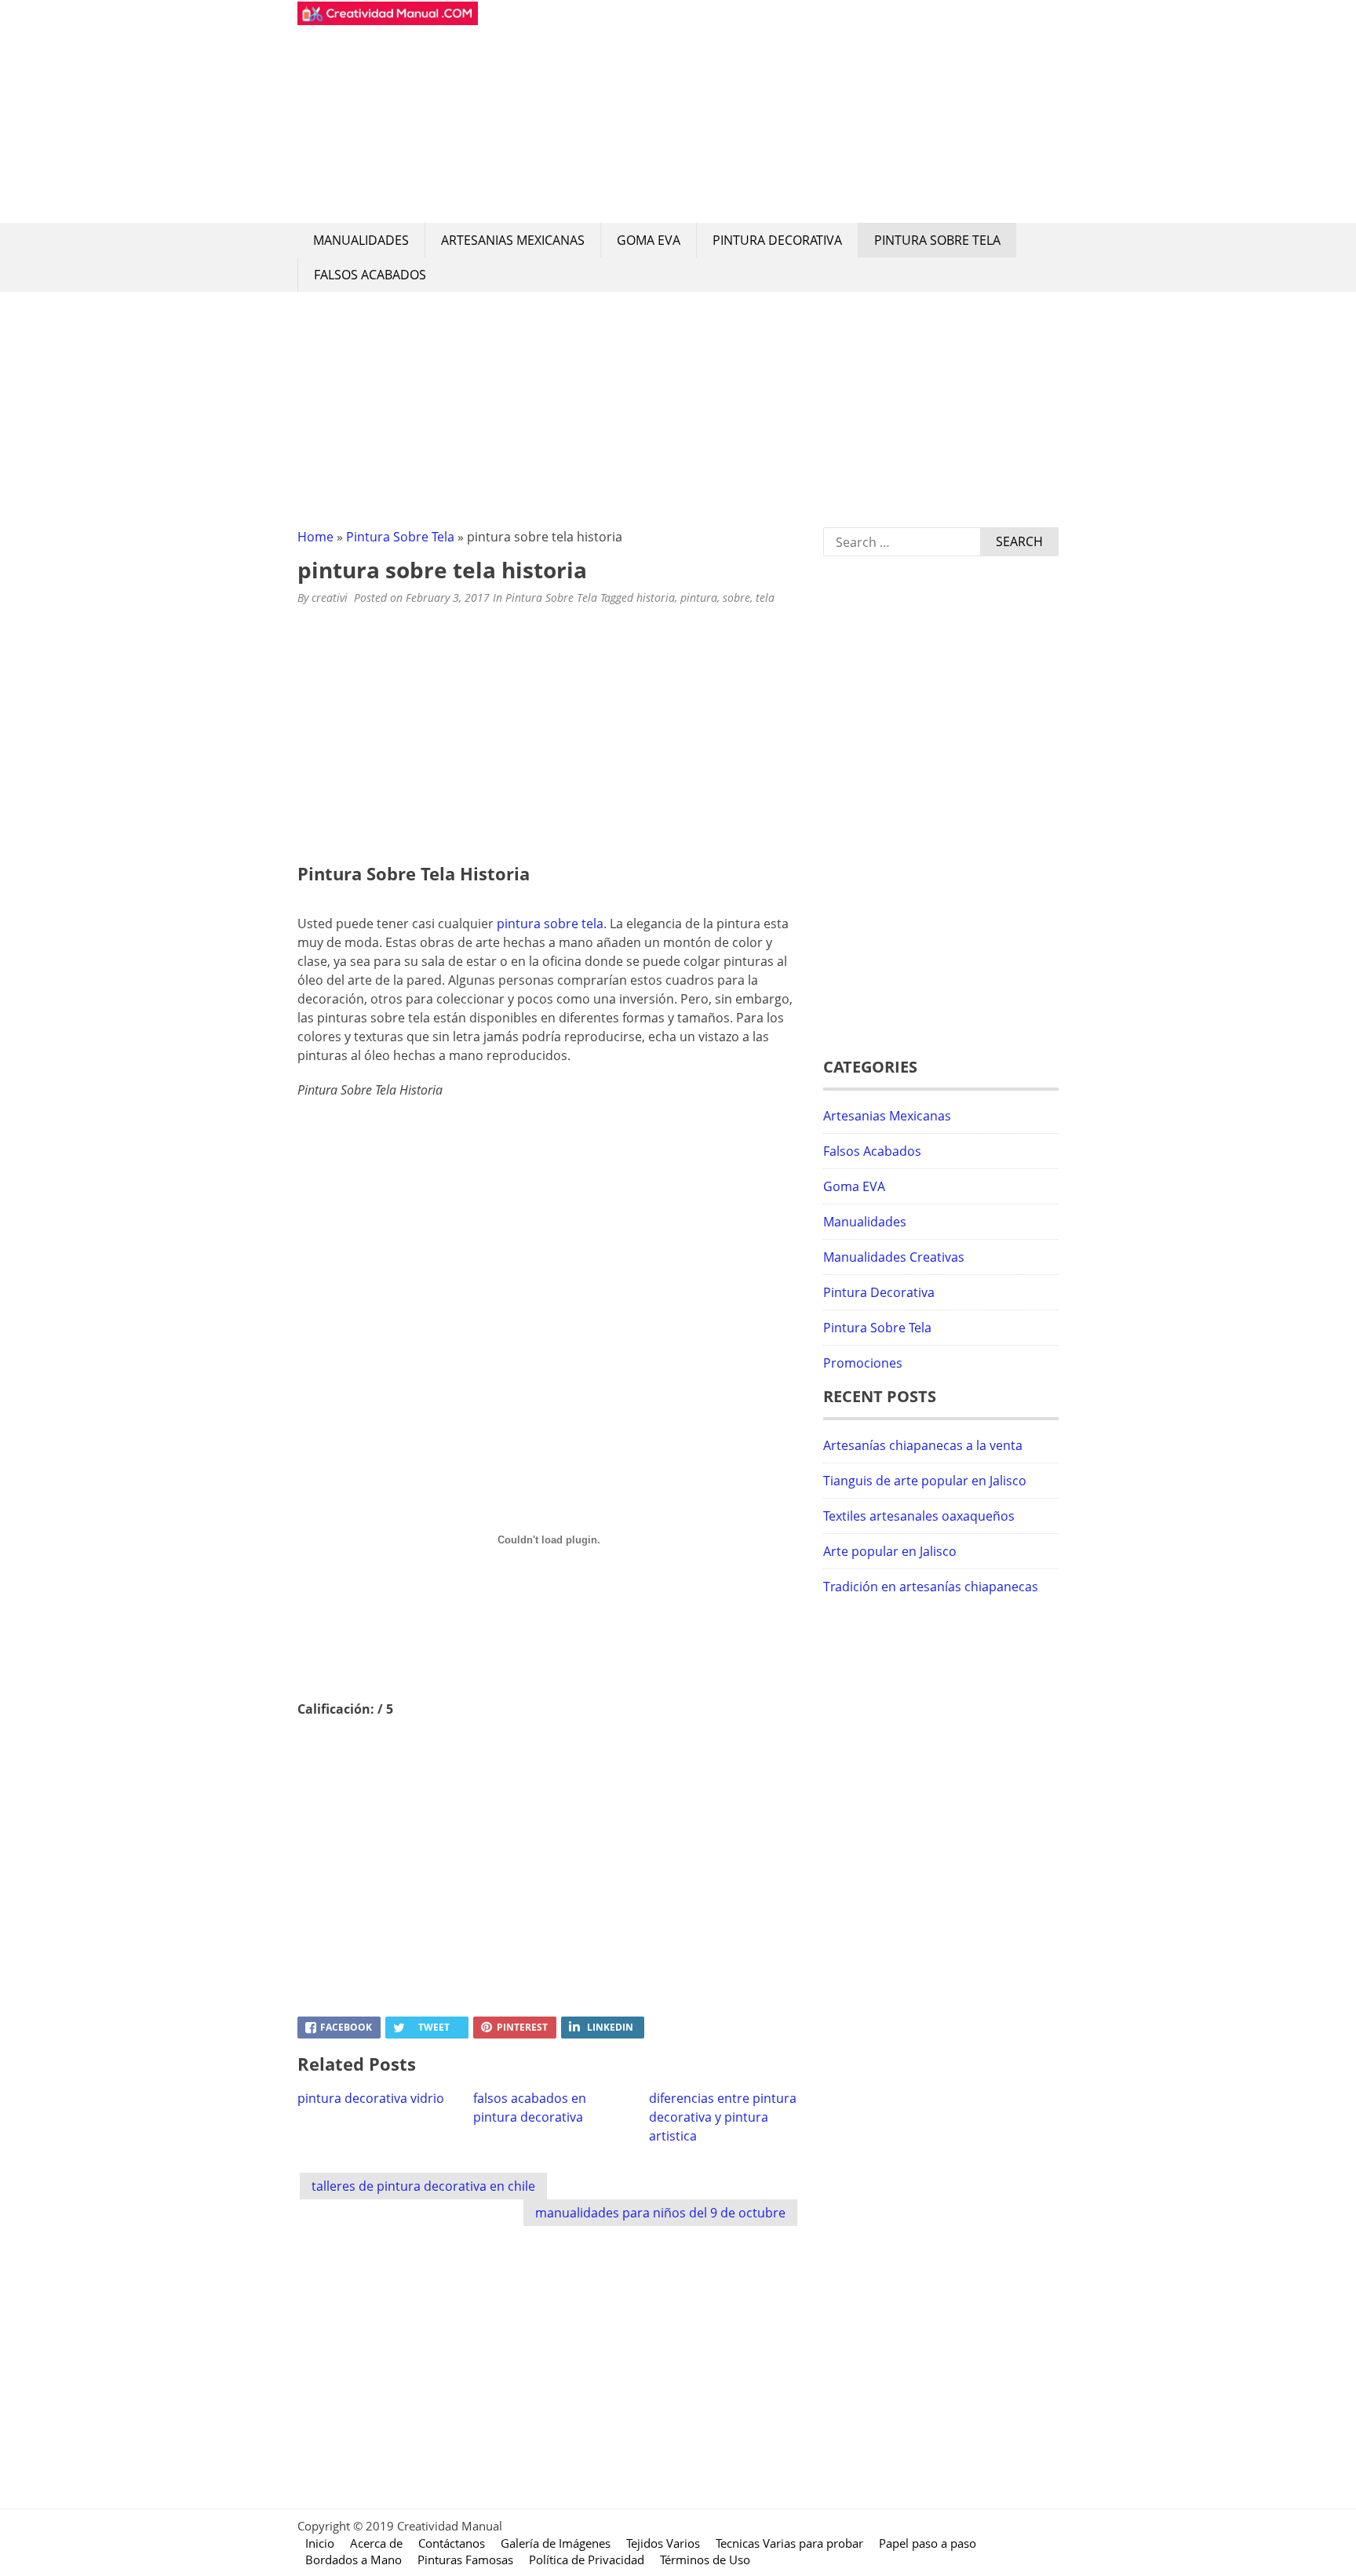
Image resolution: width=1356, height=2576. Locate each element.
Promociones (863, 1363)
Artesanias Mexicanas (513, 240)
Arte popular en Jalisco (890, 1551)
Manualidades (361, 240)
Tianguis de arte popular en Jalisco (925, 1481)
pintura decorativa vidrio (371, 2098)
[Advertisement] (768, 111)
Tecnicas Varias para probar (789, 2543)
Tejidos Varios (663, 2543)
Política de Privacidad (587, 2560)
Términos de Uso (705, 2560)
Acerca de (376, 2543)
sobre (736, 598)
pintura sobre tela (550, 924)
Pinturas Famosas (465, 2560)
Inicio (320, 2543)
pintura (699, 598)
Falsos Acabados (370, 275)
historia (656, 598)
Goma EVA (649, 240)
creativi (330, 598)
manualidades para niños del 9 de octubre (660, 2213)
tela (765, 598)
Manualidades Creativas (894, 1257)
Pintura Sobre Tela (937, 240)
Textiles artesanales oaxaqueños (919, 1516)
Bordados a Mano (354, 2560)
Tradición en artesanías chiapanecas (931, 1587)
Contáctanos (452, 2543)
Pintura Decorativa (777, 240)
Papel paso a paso (928, 2543)
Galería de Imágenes (556, 2543)
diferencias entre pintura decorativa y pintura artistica (723, 2117)
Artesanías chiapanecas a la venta (923, 1445)
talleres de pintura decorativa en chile (423, 2186)
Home (315, 537)
